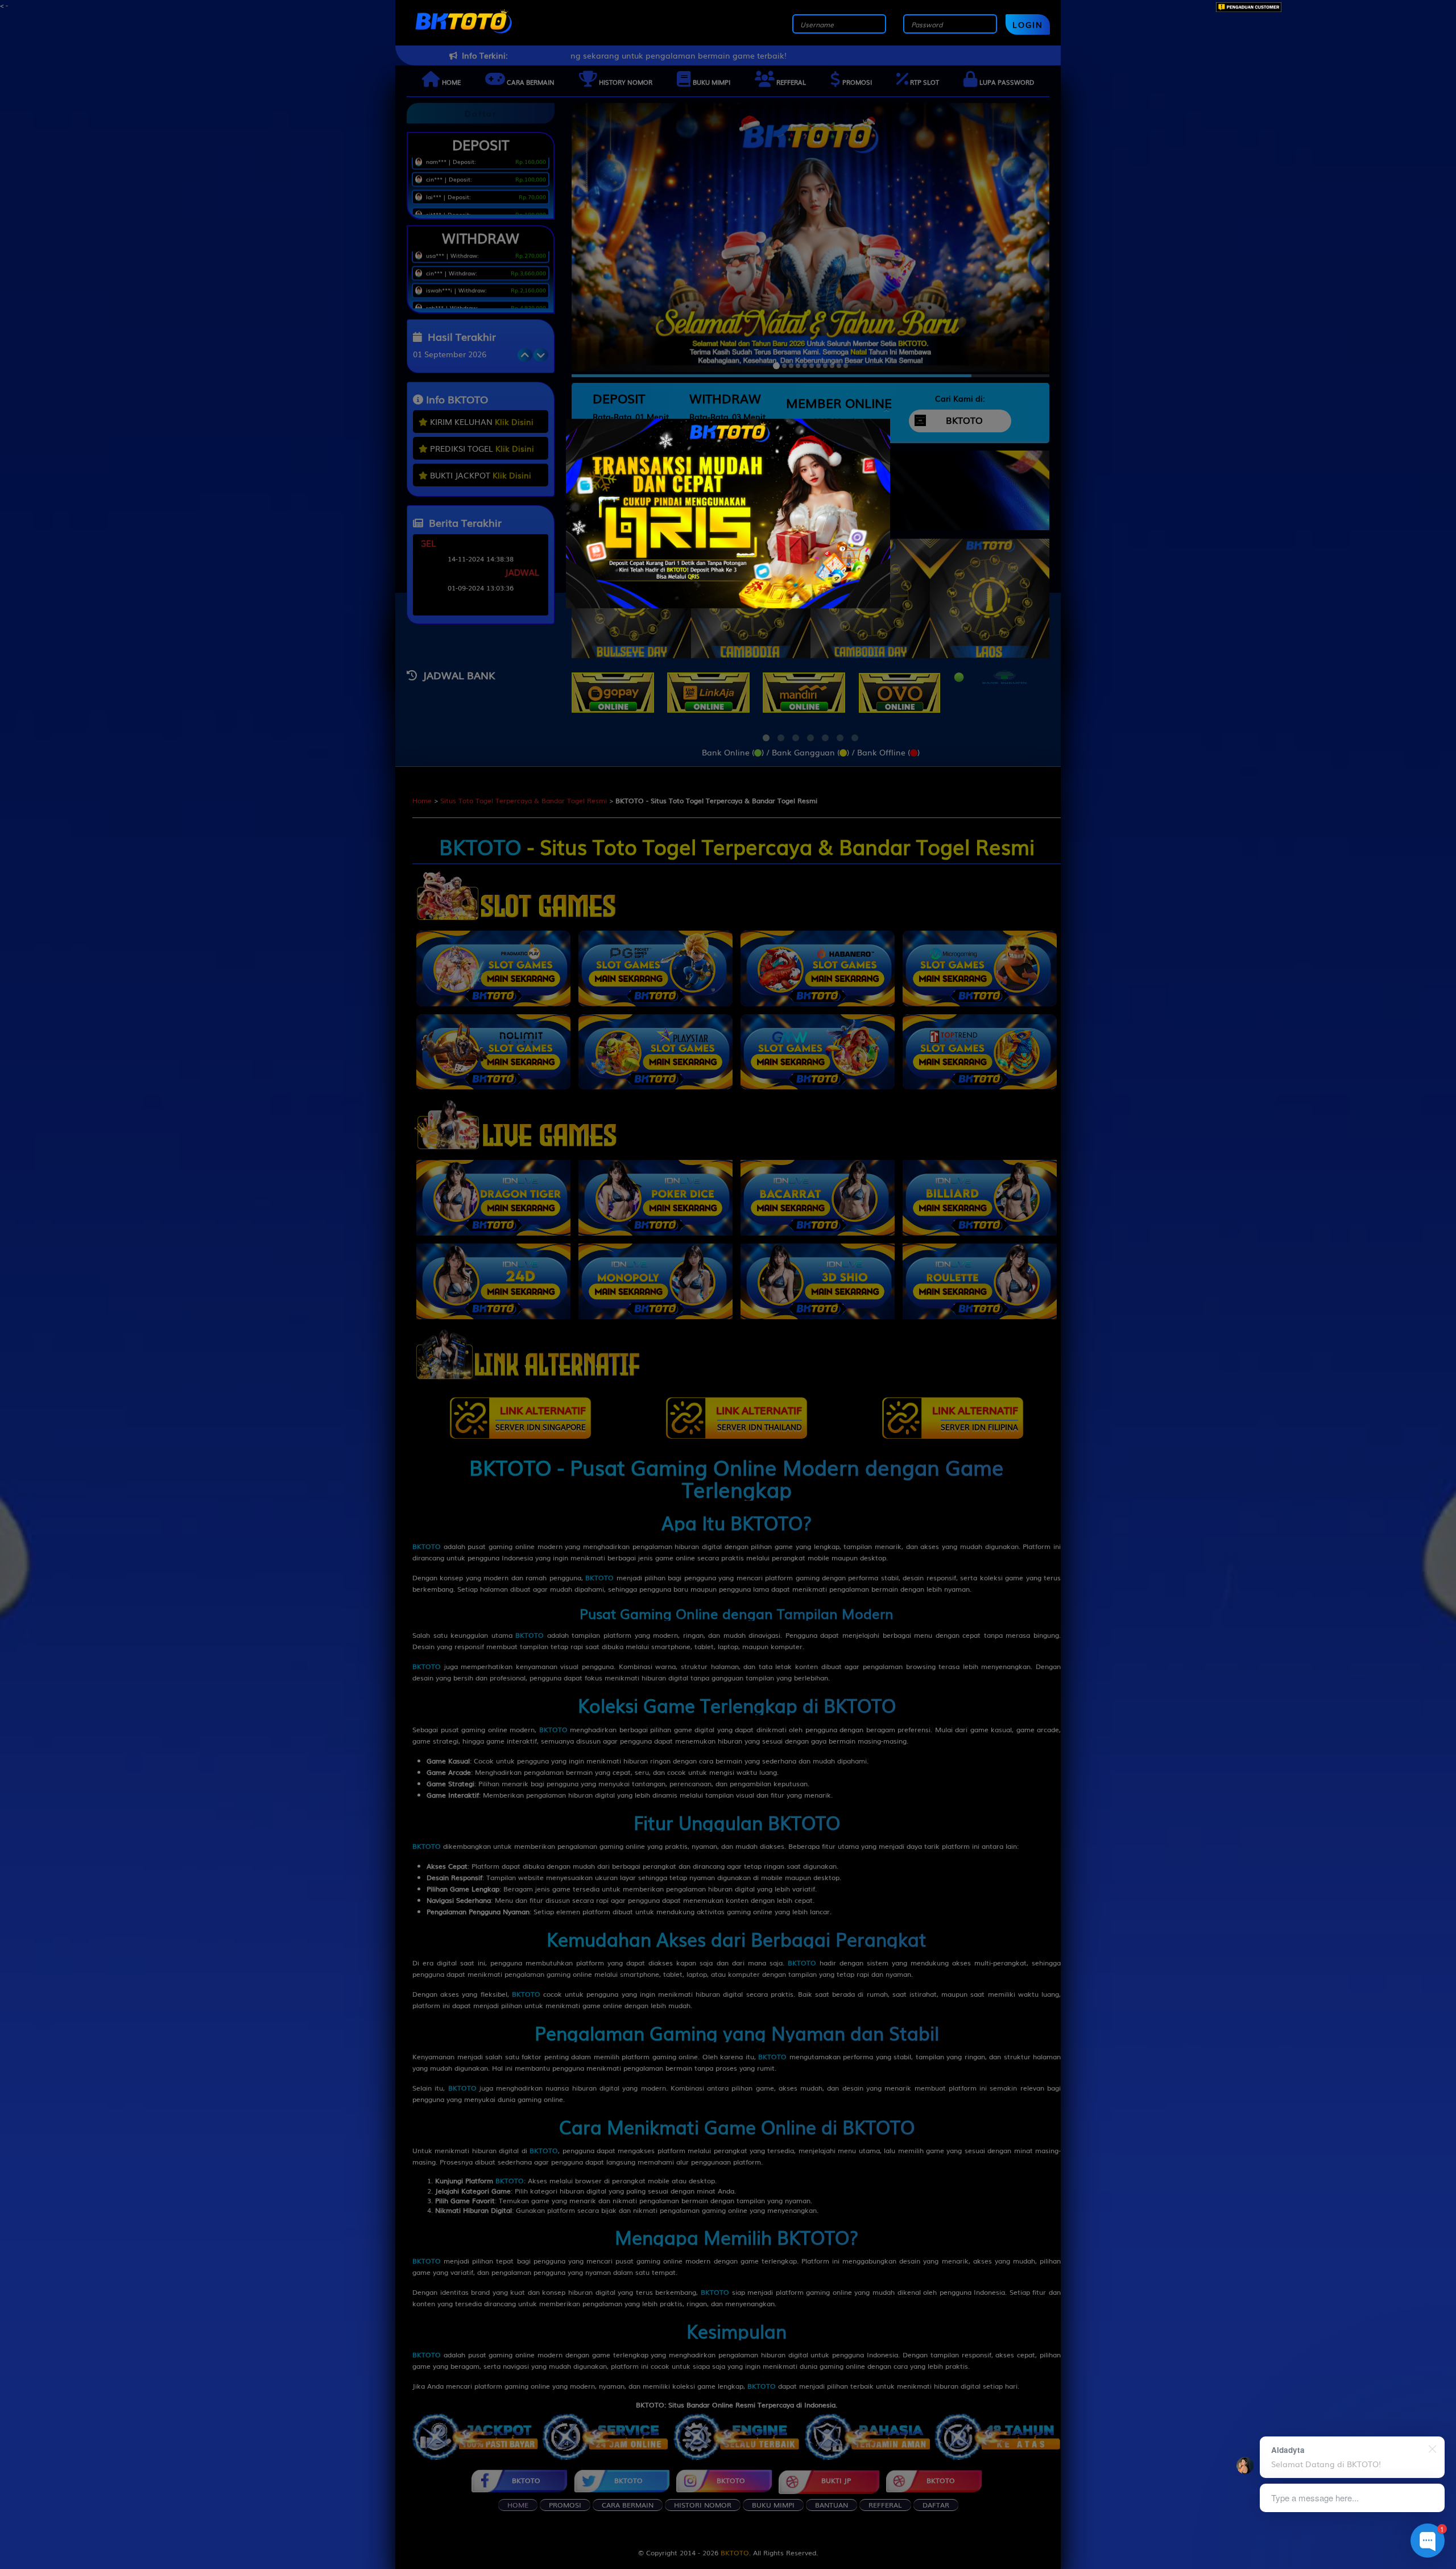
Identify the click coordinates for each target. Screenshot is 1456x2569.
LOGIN (1028, 24)
